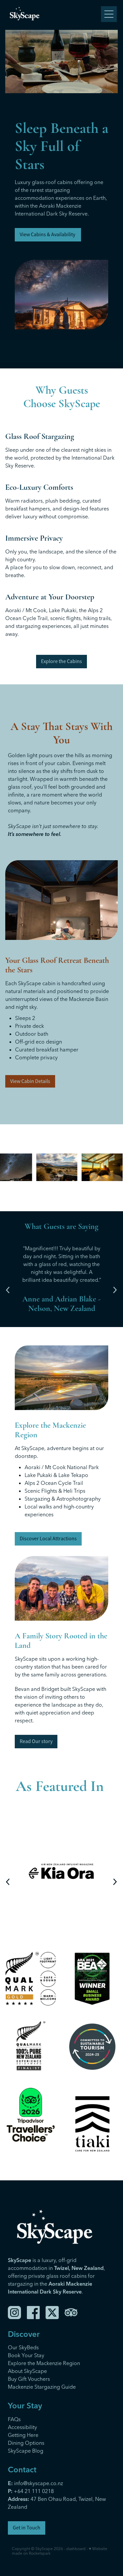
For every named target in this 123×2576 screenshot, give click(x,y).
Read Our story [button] (36, 1741)
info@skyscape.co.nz (35, 2483)
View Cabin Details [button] (30, 1081)
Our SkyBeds (23, 2347)
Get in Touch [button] (27, 2528)
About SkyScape (27, 2371)
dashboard (76, 2549)
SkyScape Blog (26, 2451)
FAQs (14, 2419)
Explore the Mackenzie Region (44, 2363)
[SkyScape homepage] (54, 14)
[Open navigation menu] (109, 14)
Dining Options (26, 2443)
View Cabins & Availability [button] (48, 235)
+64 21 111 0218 (34, 2491)
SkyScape (44, 2549)
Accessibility (22, 2427)
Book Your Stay (26, 2355)
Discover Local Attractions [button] (48, 1539)
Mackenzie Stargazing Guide (42, 2387)
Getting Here (23, 2435)
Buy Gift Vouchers (29, 2379)
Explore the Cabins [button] (61, 661)
